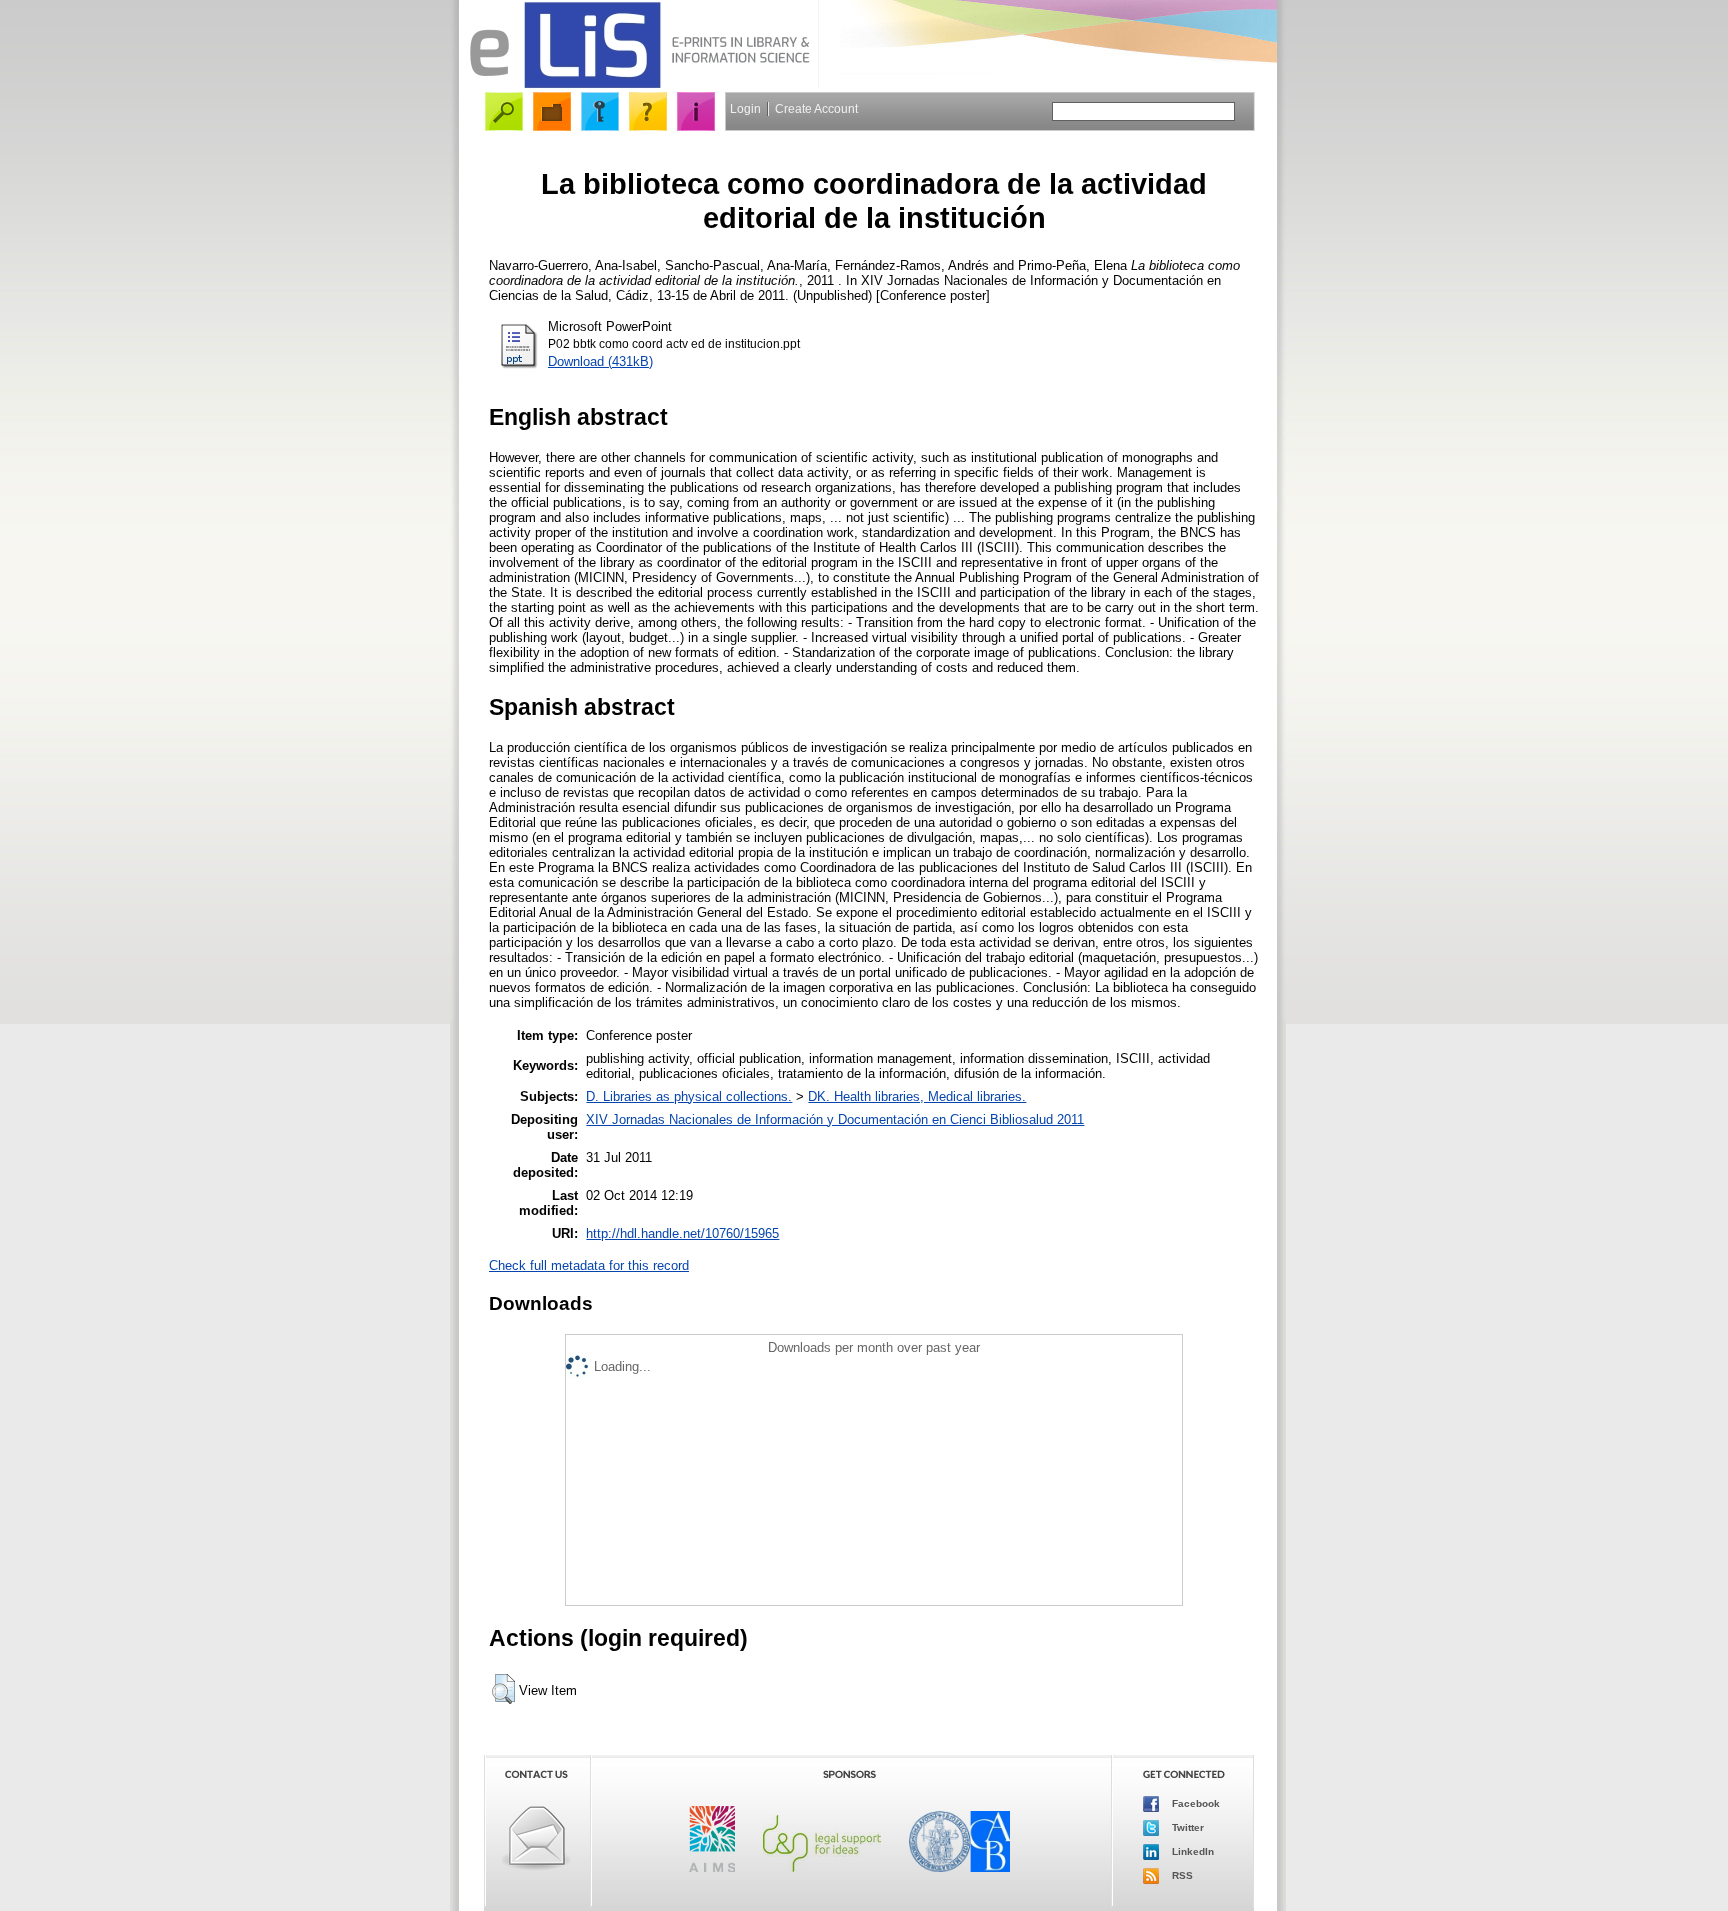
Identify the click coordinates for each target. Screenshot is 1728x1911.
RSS (1181, 1875)
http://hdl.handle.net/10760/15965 (682, 1233)
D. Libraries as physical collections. (689, 1096)
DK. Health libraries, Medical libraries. (917, 1096)
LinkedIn (1191, 1851)
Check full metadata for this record (589, 1265)
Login (745, 109)
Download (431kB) (600, 361)
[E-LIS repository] (639, 84)
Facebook (1194, 1803)
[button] (503, 1689)
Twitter (1186, 1827)
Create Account (816, 109)
